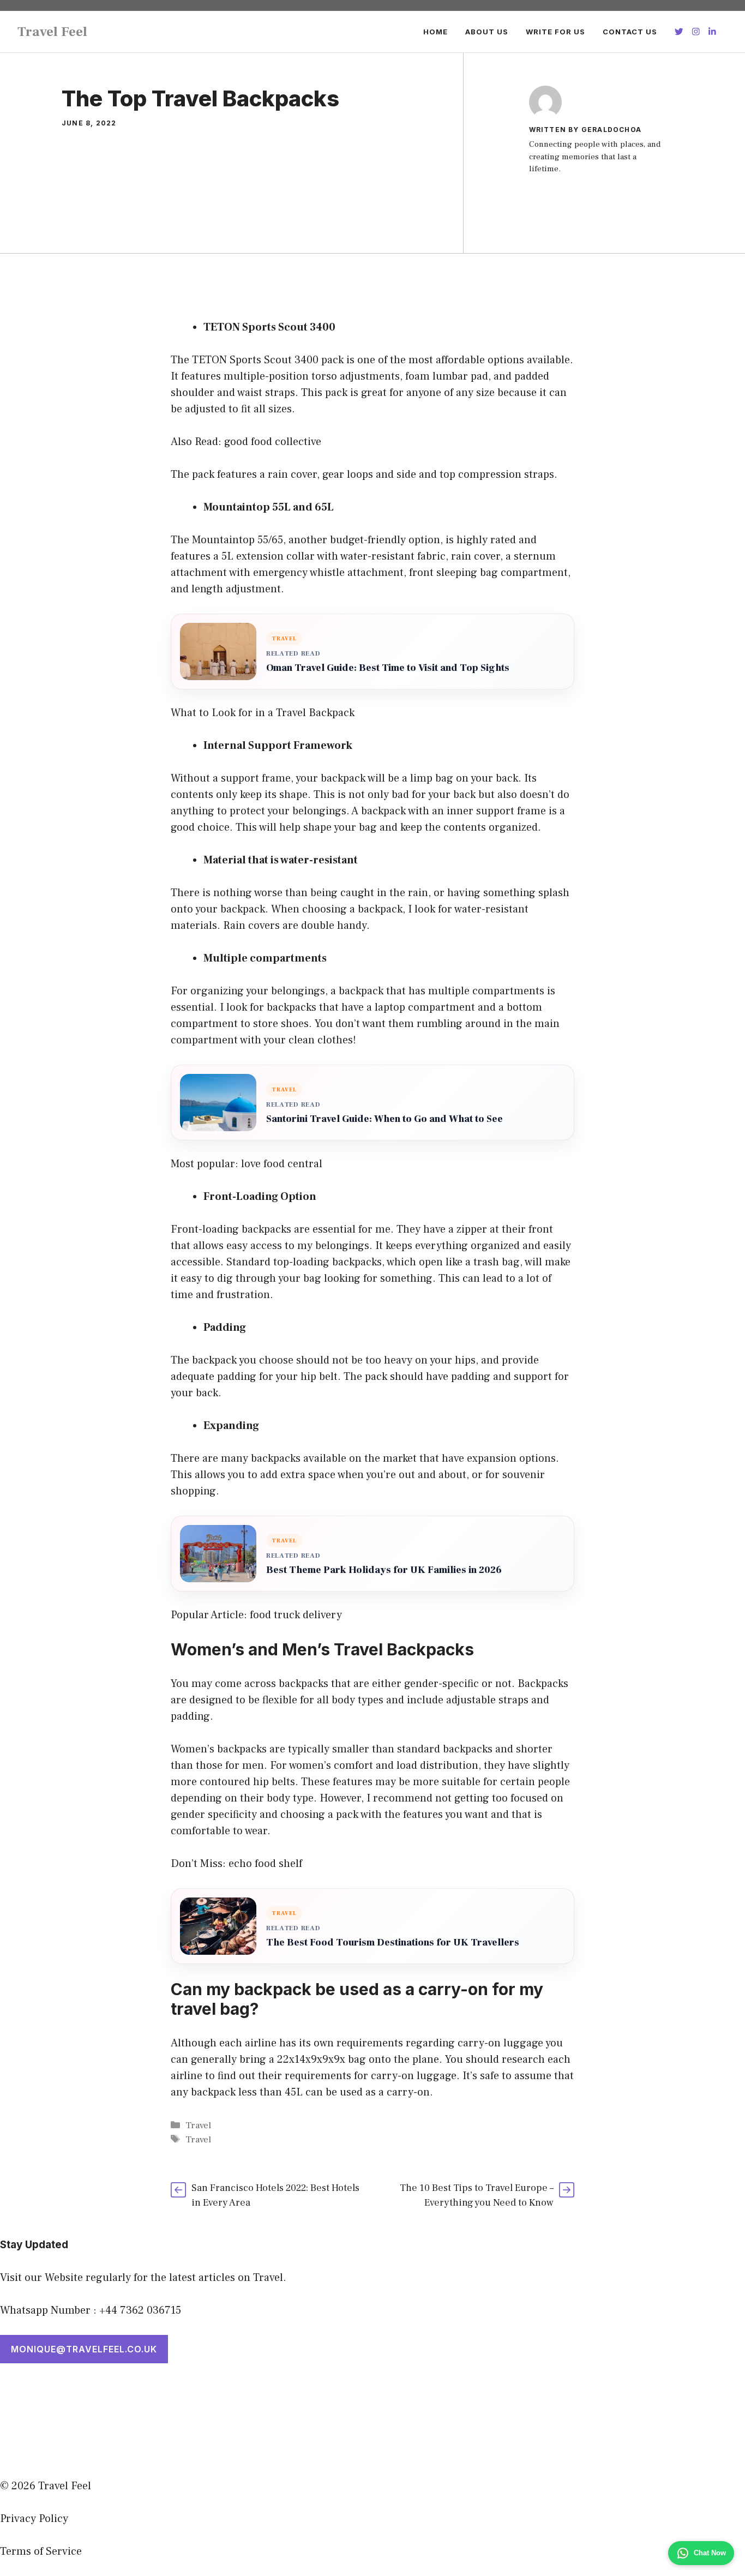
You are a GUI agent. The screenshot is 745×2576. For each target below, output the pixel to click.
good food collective (273, 442)
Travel (198, 2125)
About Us (487, 32)
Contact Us (630, 32)
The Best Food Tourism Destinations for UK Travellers (393, 1942)
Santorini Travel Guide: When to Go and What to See (384, 1119)
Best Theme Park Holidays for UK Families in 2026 (384, 1570)
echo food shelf (265, 1864)
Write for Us (555, 32)
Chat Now (710, 2553)
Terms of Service (41, 2551)
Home (435, 32)
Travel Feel (52, 32)
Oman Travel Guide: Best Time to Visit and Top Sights (388, 668)
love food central (282, 1164)
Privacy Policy (34, 2519)
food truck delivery (296, 1615)
